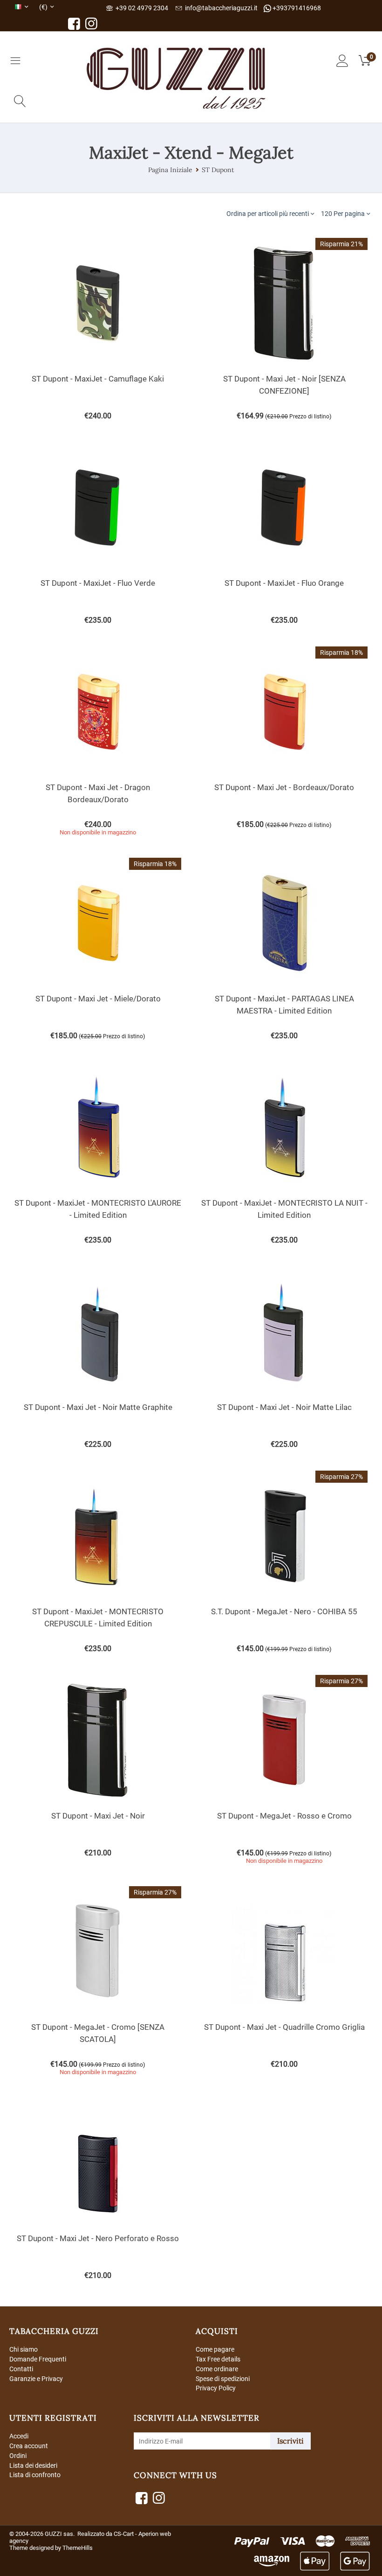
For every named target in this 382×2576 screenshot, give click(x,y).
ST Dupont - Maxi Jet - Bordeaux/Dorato (284, 787)
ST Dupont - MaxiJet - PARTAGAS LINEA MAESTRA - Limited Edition (284, 1005)
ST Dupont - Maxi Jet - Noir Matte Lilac (284, 1407)
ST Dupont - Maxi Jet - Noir (98, 1816)
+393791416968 (296, 8)
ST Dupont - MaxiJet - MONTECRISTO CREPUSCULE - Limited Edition (98, 1618)
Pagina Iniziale (170, 170)
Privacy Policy (216, 2388)
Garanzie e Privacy (36, 2379)
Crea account (29, 2446)
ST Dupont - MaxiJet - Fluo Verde (98, 583)
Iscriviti (290, 2441)
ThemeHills (78, 2548)
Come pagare (215, 2349)
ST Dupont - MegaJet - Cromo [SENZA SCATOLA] (98, 2033)
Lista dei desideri (33, 2465)
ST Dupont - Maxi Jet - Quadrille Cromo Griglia (284, 2027)
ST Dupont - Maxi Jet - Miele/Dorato (98, 999)
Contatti (21, 2369)
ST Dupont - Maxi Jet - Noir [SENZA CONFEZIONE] (284, 385)
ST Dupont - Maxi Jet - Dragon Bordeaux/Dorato (98, 793)
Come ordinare (217, 2369)
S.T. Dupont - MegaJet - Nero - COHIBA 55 (284, 1611)
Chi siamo (24, 2349)
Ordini (18, 2456)
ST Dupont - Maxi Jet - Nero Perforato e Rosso (98, 2238)
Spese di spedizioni (223, 2379)
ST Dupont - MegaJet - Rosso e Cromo (284, 1816)
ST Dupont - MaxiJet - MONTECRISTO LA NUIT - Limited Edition (284, 1209)
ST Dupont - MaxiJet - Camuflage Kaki (98, 379)
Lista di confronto (35, 2475)
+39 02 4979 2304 (140, 8)
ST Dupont (218, 170)
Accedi (19, 2436)
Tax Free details (218, 2359)
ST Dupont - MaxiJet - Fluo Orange (284, 583)
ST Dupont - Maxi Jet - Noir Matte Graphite (98, 1407)
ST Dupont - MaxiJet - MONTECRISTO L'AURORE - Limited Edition (98, 1209)
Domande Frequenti (38, 2359)
